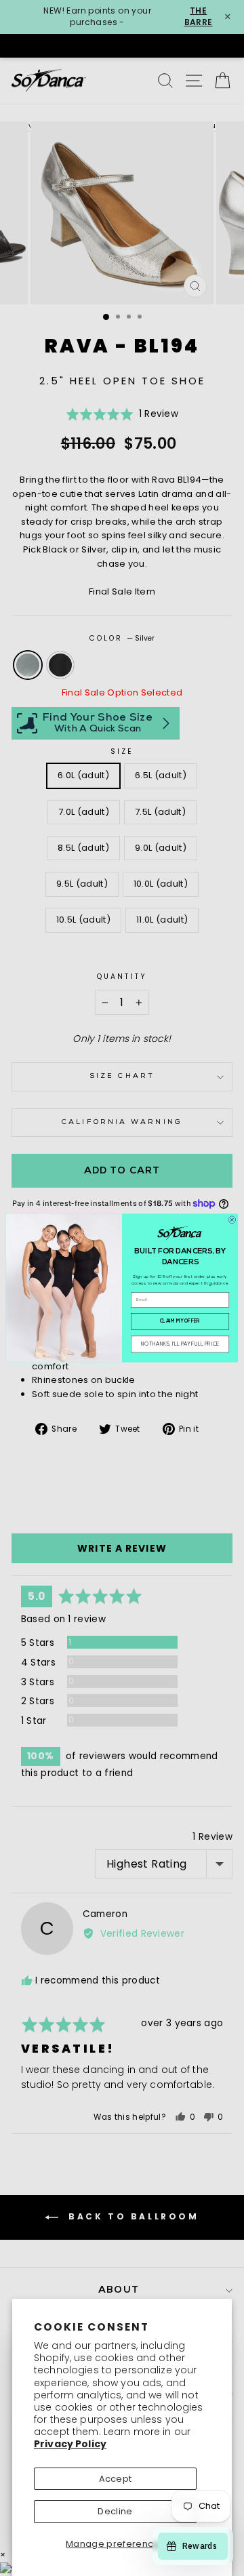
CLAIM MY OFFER (180, 1322)
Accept (116, 2479)
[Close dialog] (232, 1220)
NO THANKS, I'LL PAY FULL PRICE (180, 1345)
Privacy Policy (70, 2444)
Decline (115, 2511)
